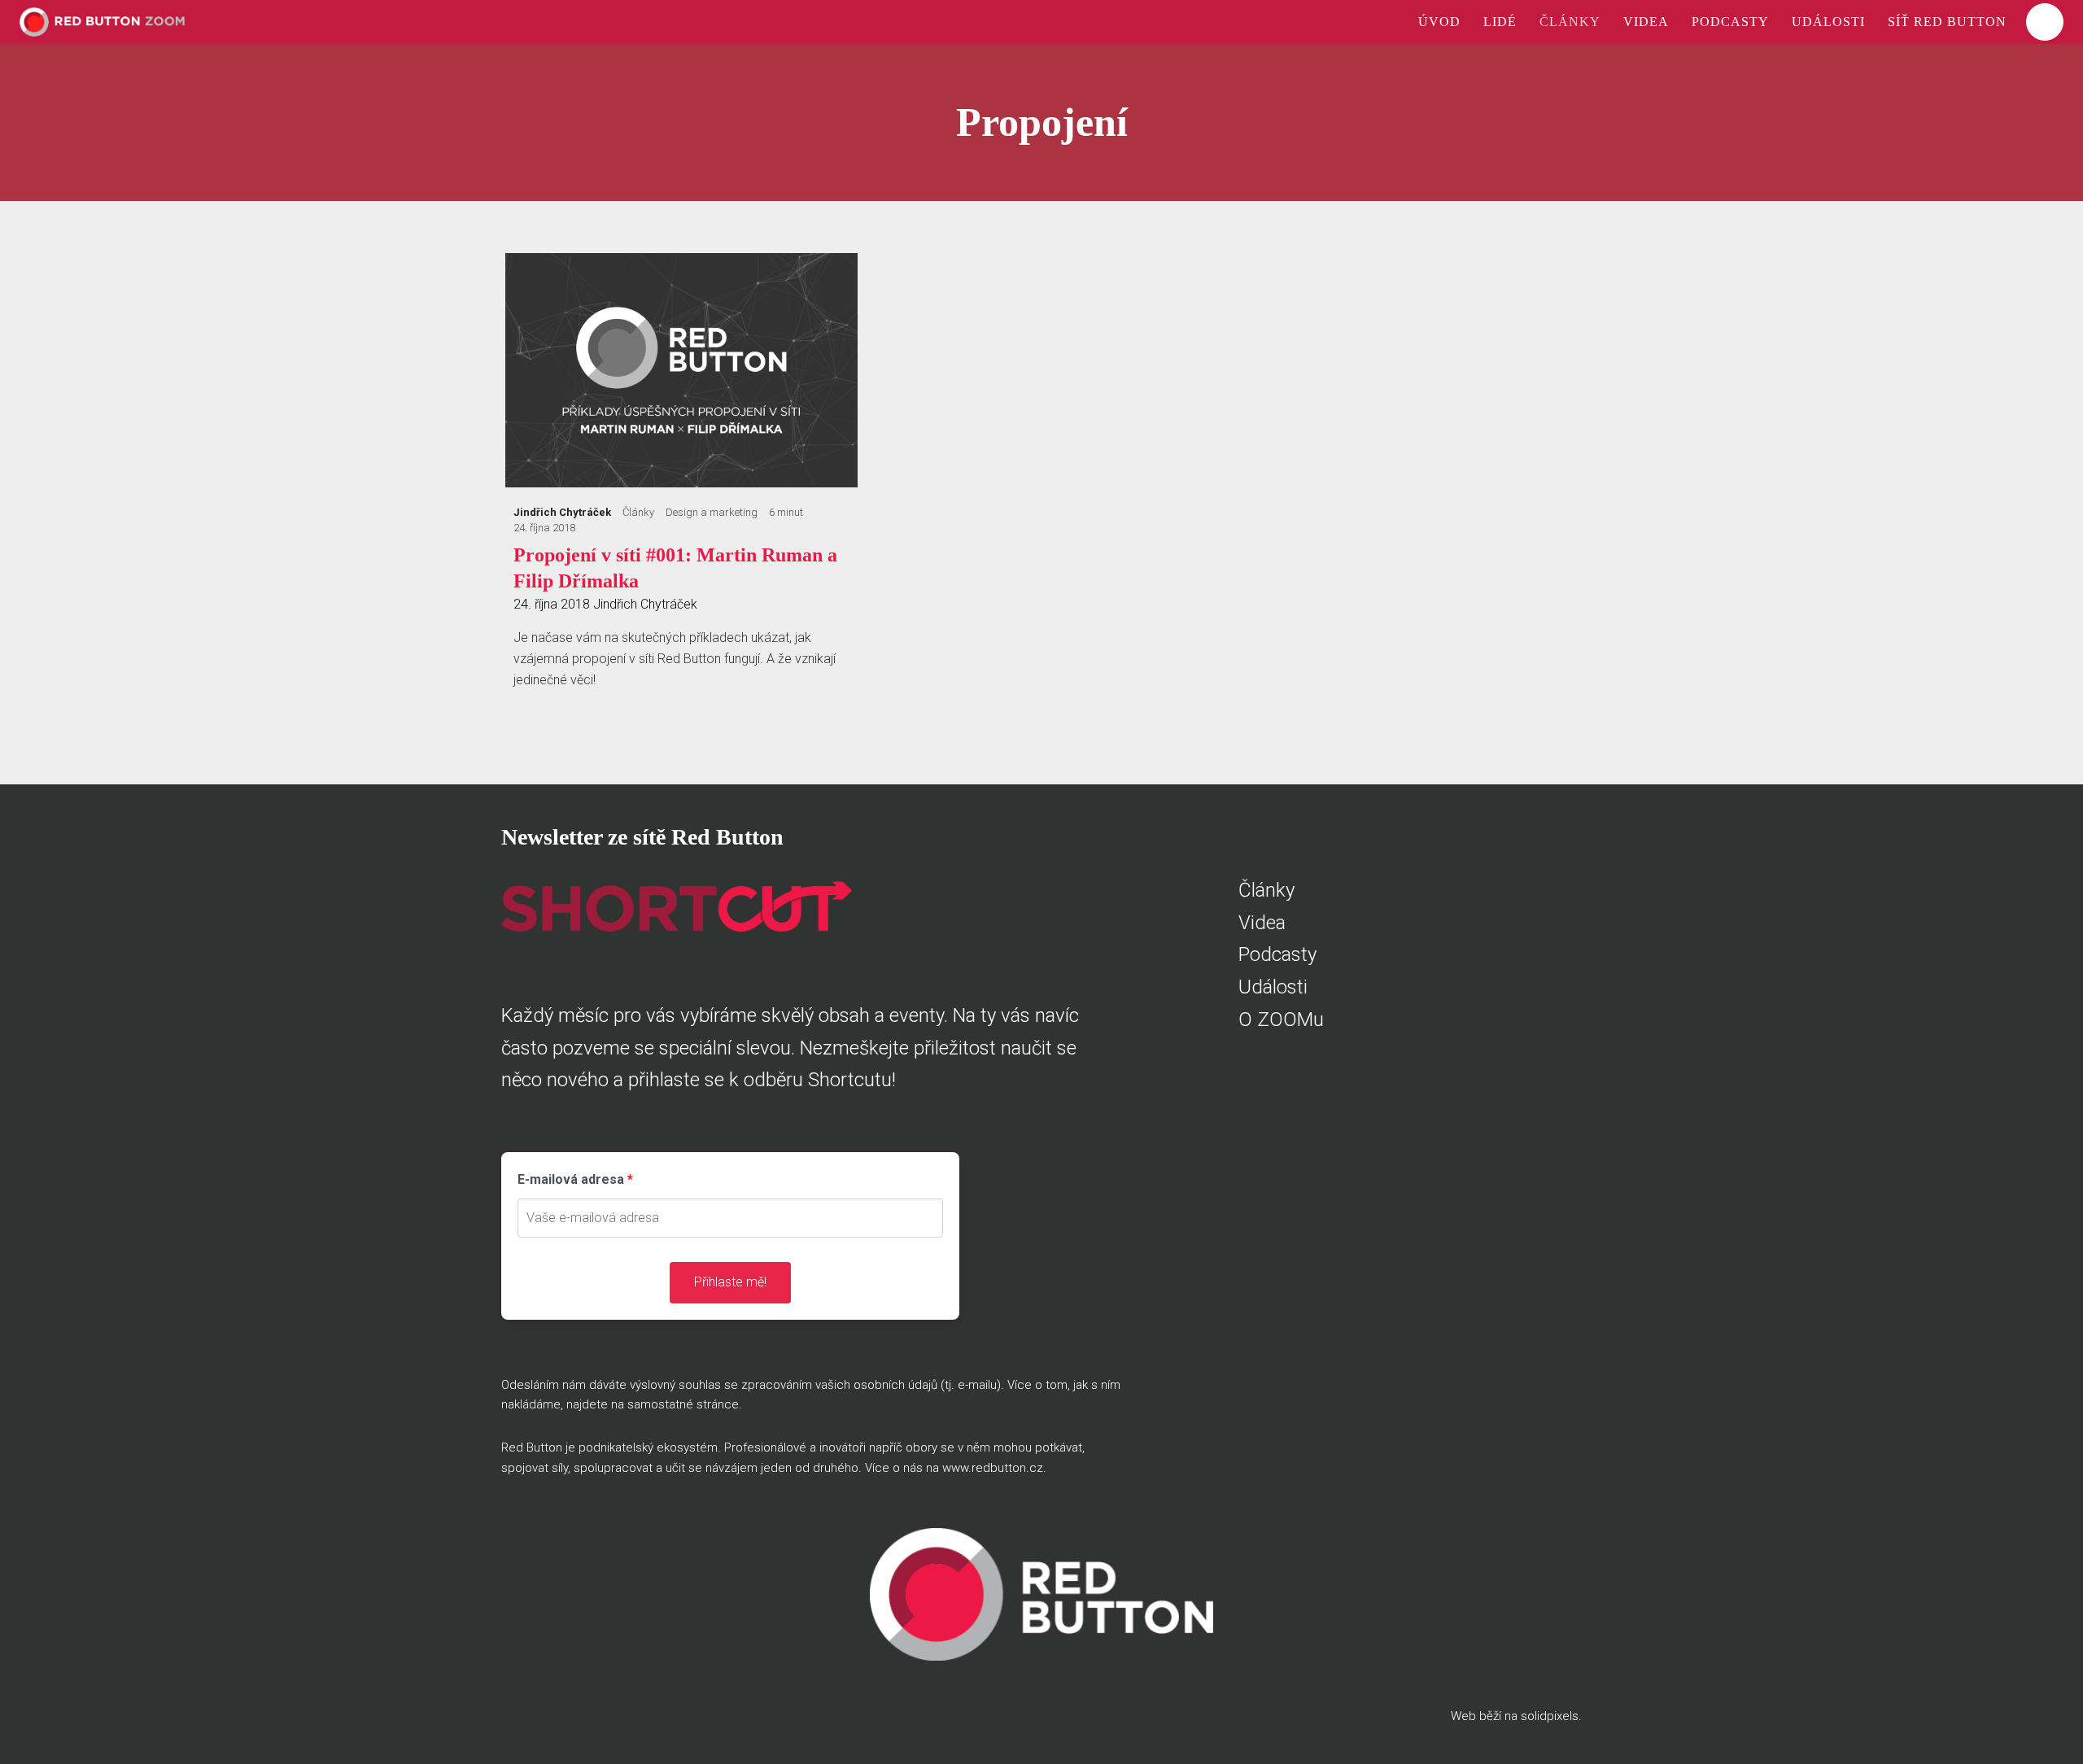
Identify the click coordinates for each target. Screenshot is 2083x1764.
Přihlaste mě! (730, 1282)
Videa (1262, 923)
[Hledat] (2045, 22)
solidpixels (1550, 1716)
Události (1273, 987)
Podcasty (1277, 954)
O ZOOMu (1281, 1020)
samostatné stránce (683, 1404)
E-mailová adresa (571, 1179)
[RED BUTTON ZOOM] (102, 22)
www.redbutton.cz (993, 1468)
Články (1266, 890)
